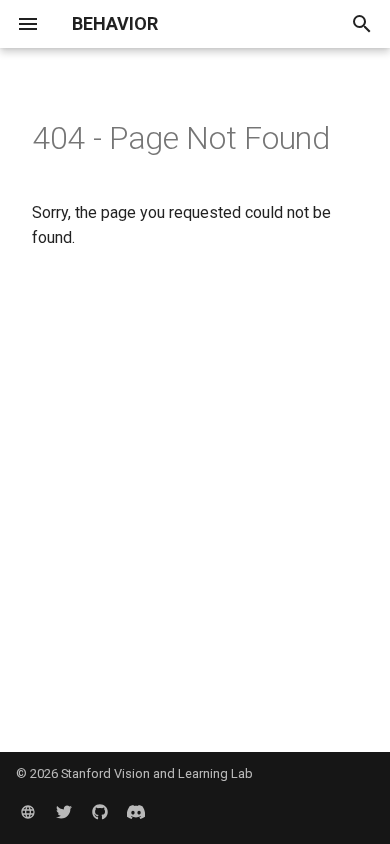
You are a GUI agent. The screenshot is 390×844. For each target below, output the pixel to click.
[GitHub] (100, 812)
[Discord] (136, 812)
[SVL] (28, 812)
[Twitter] (64, 812)
